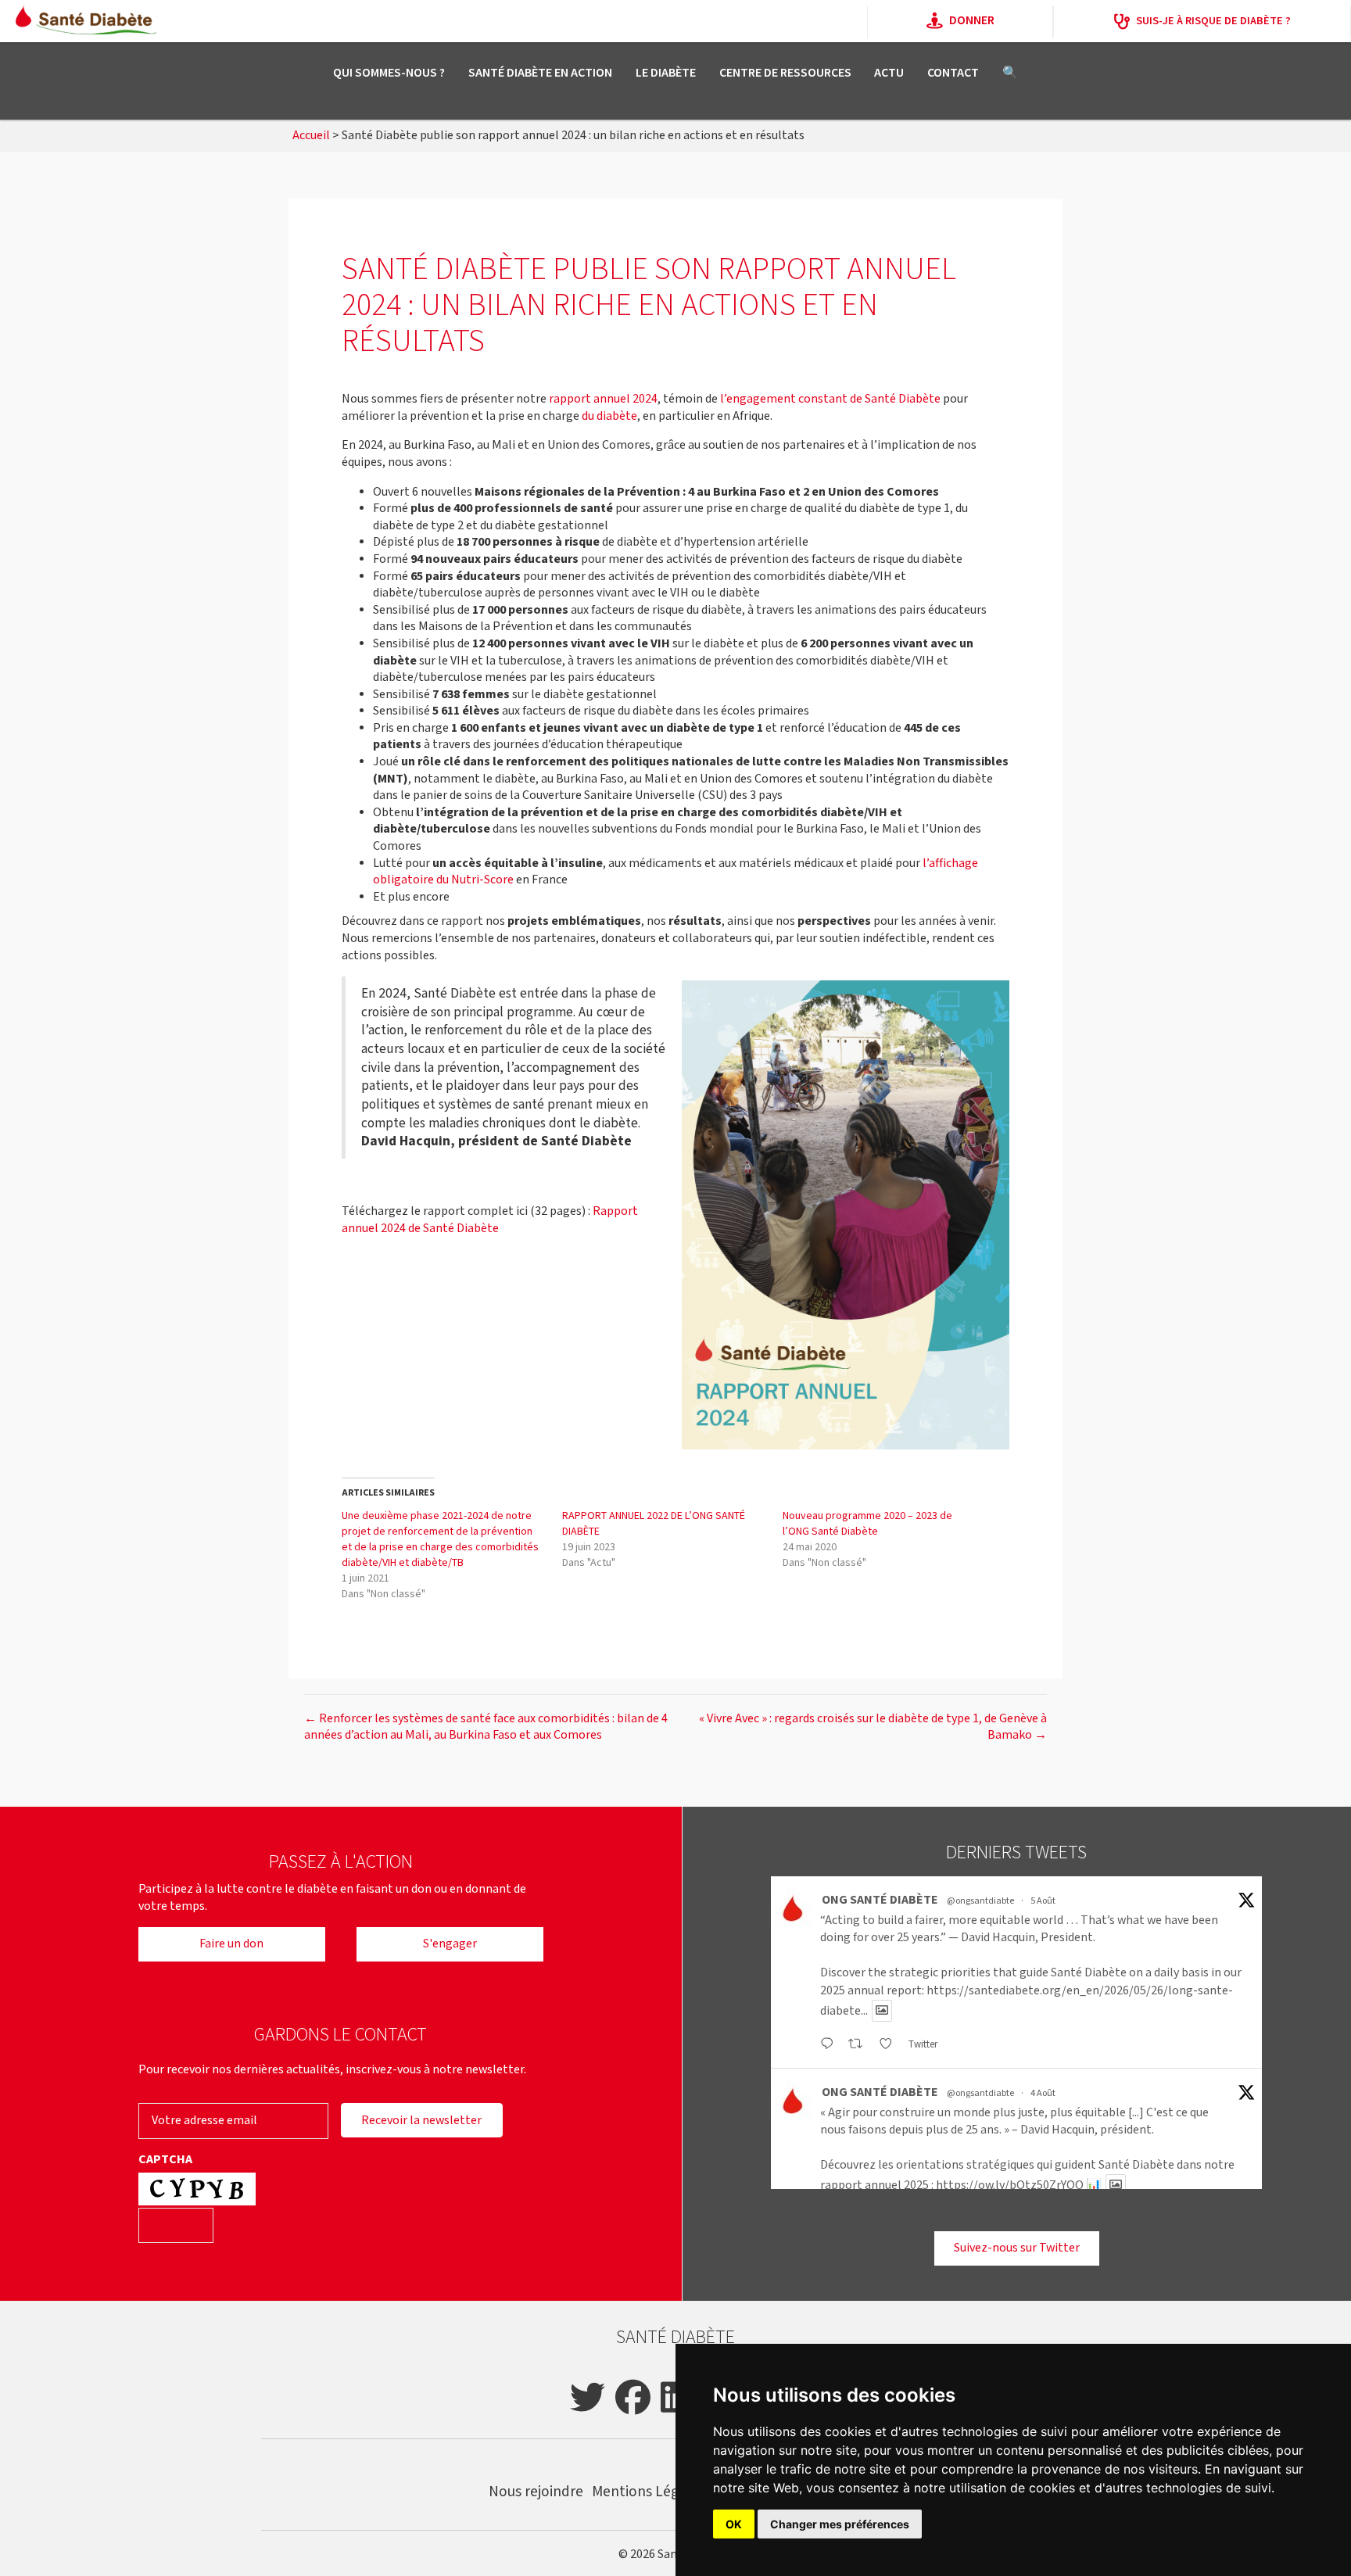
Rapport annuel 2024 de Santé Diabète (490, 1220)
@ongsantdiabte (980, 1901)
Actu (889, 73)
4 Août (1043, 2093)
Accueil (311, 136)
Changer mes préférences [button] (840, 2524)
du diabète (609, 416)
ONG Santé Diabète (880, 1900)
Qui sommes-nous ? (389, 73)
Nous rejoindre (536, 2492)
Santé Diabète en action (540, 73)
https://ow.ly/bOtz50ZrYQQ (1010, 2185)
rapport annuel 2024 (603, 399)
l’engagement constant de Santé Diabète (830, 399)
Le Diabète (666, 73)
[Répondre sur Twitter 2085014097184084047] (830, 2045)
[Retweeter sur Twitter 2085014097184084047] (860, 2045)
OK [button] (734, 2524)
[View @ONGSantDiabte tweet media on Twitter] (882, 2011)
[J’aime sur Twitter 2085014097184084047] (890, 2045)
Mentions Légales (648, 2492)
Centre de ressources (785, 73)
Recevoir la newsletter (421, 2121)
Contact (953, 73)
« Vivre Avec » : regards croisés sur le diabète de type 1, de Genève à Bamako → (873, 1727)
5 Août (1043, 1901)
